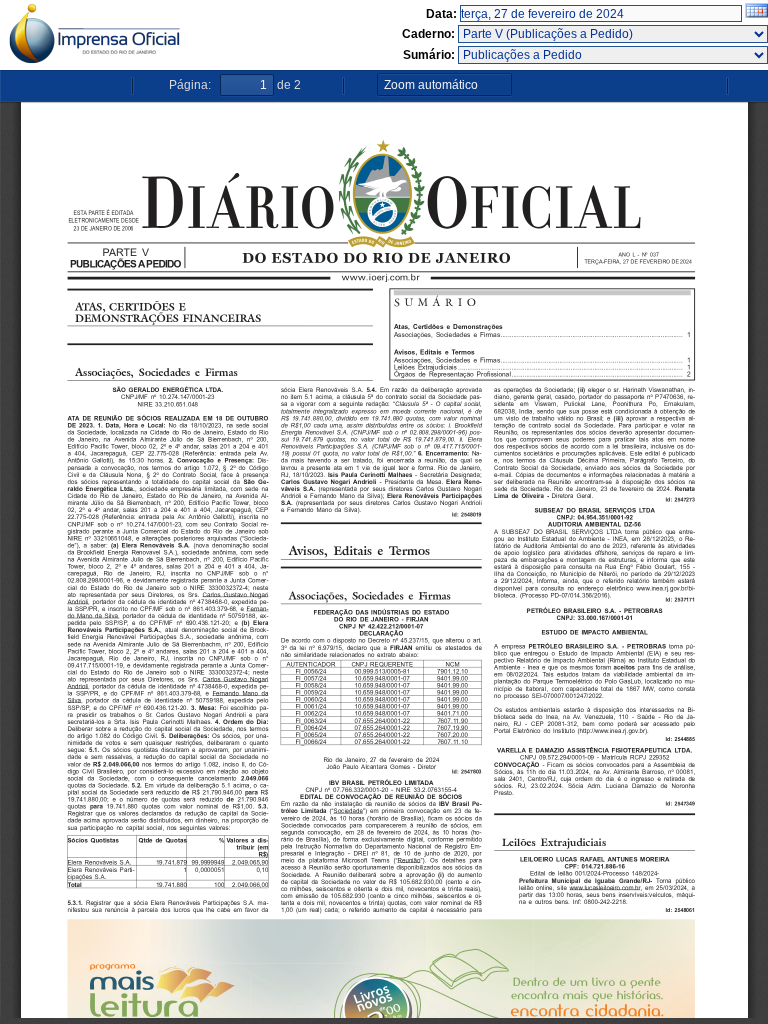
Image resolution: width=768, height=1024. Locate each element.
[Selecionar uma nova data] (756, 14)
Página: (190, 85)
